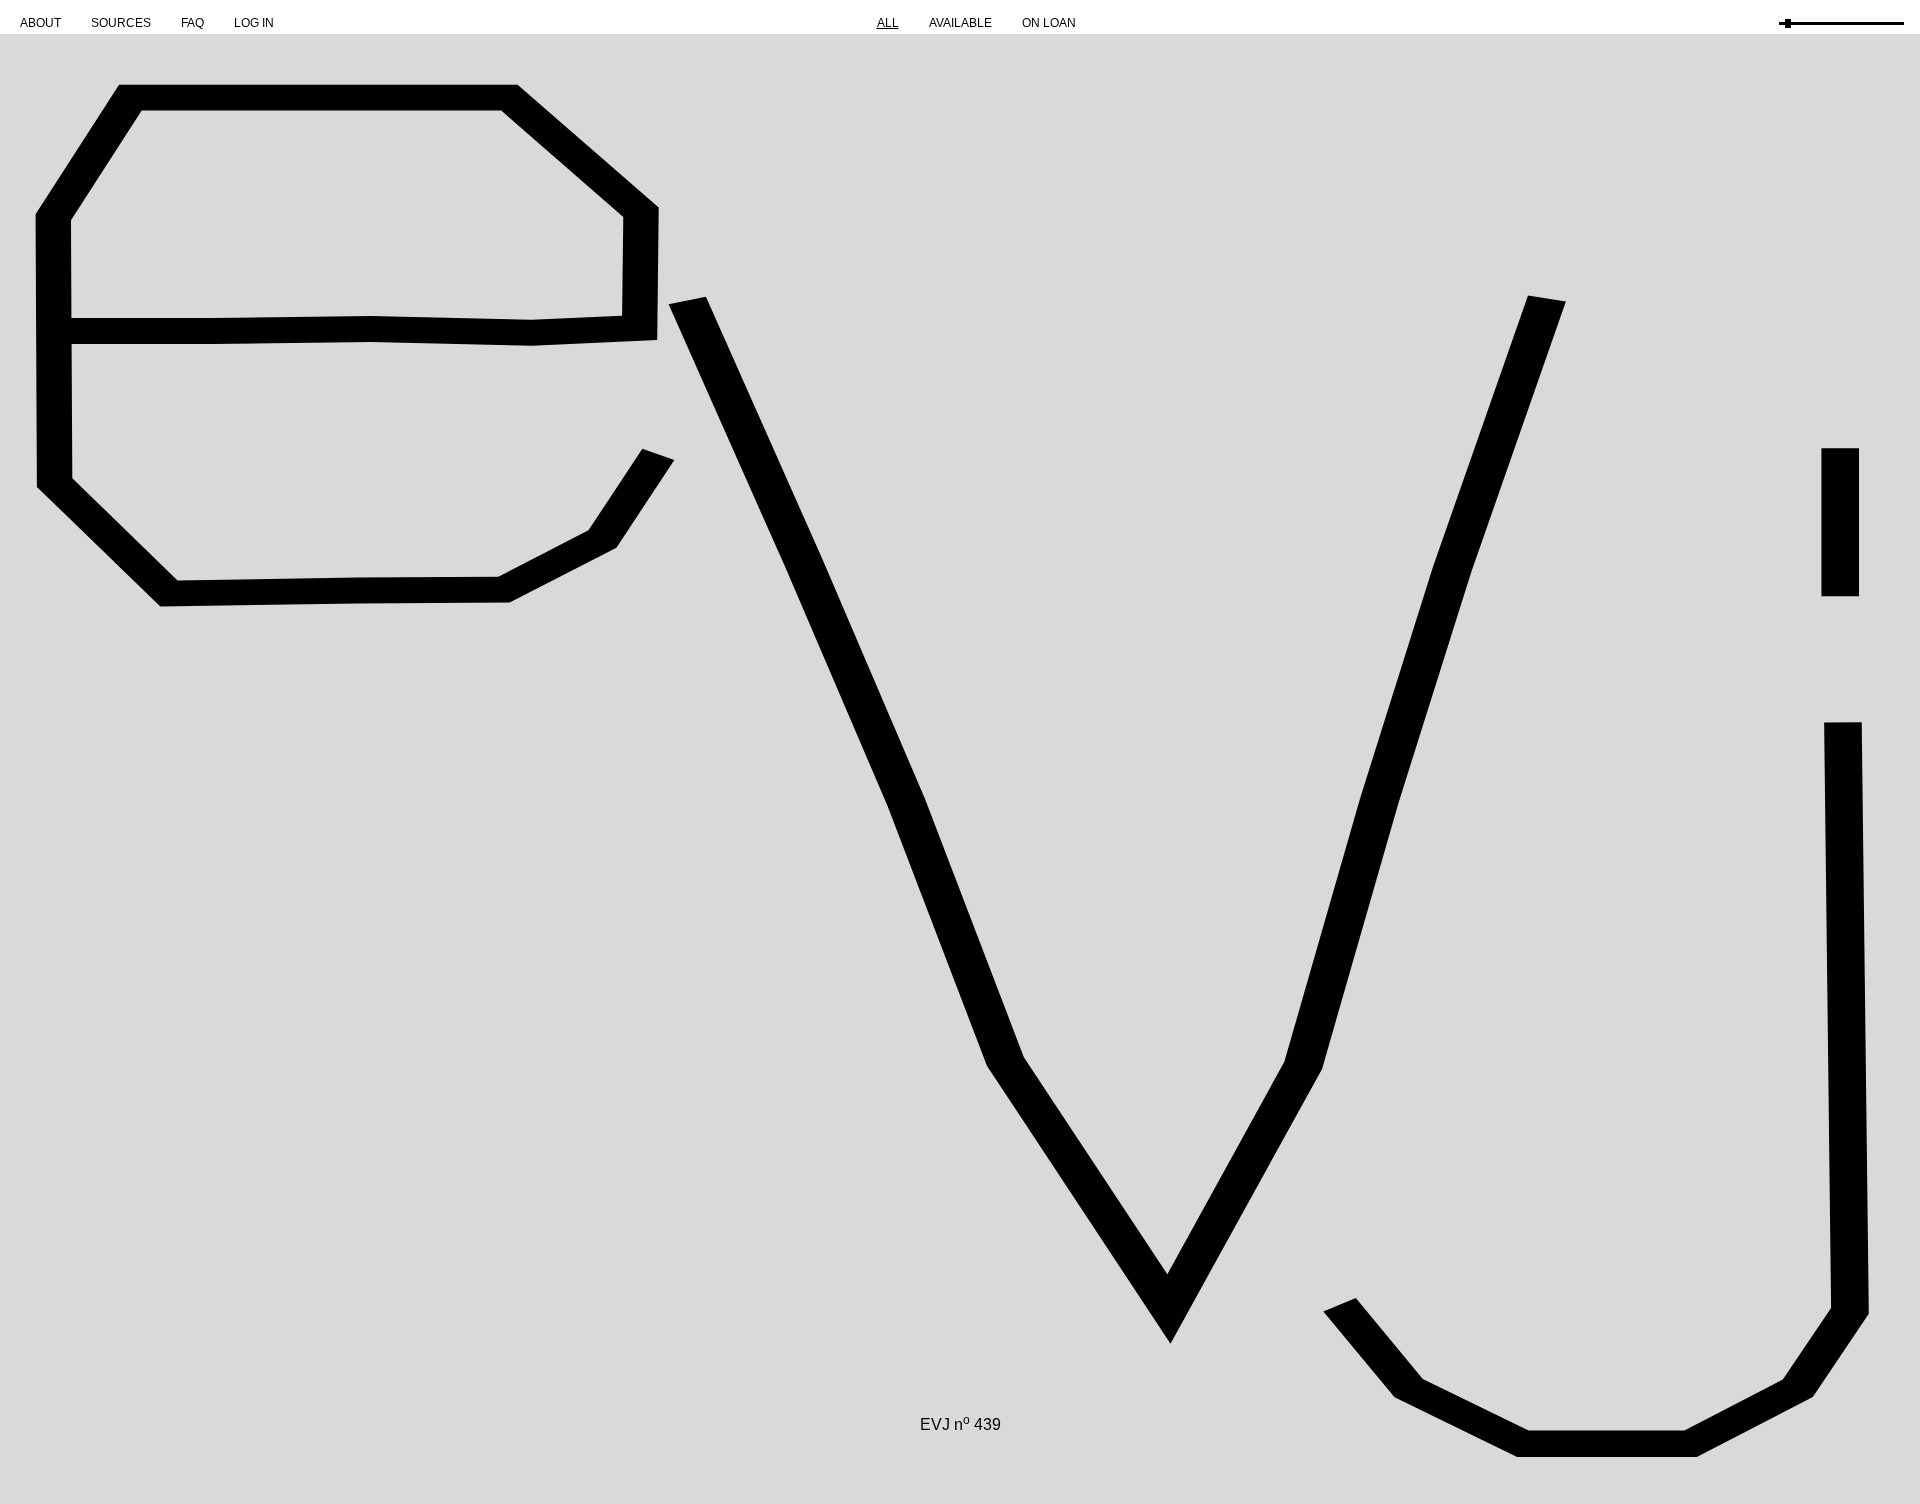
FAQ (192, 23)
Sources (121, 23)
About (40, 23)
